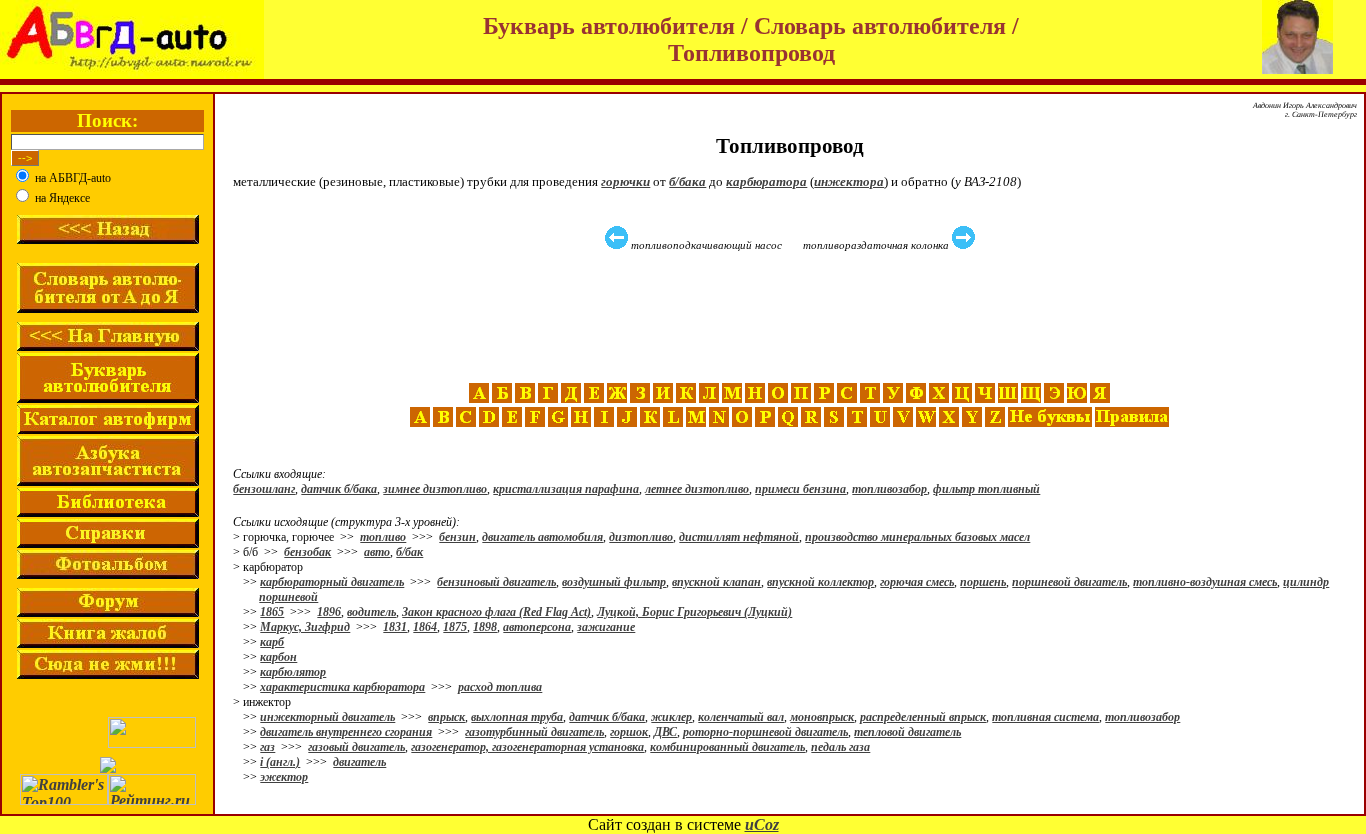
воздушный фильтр (614, 582)
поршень (983, 582)
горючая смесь (917, 582)
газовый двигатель (356, 747)
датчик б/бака (339, 489)
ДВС (665, 732)
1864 (425, 627)
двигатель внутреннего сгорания (346, 732)
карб (272, 642)
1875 (455, 627)
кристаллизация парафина (566, 489)
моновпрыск (822, 717)
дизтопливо (641, 537)
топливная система (1045, 717)
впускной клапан (716, 582)
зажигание (606, 627)
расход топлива (500, 687)
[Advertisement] (792, 317)
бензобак (307, 552)
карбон (278, 657)
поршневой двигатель (1069, 582)
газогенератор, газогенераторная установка (527, 747)
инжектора (849, 181)
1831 (395, 627)
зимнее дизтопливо (435, 489)
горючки (625, 181)
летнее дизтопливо (697, 489)
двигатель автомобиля (542, 537)
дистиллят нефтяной (739, 537)
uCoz (762, 824)
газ (267, 747)
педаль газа (840, 747)
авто (377, 552)
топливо (383, 537)
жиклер (671, 717)
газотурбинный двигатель (534, 732)
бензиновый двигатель (496, 582)
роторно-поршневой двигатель (765, 732)
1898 (485, 627)
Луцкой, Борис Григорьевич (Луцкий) (694, 612)
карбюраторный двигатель (332, 582)
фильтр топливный (986, 489)
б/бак (409, 552)
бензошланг (264, 489)
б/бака (687, 181)
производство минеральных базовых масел (917, 537)
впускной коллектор (820, 582)
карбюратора (766, 181)
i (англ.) (280, 762)
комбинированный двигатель (727, 747)
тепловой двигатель (907, 732)
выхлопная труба (517, 717)
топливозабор (889, 489)
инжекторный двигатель (327, 717)
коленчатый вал (741, 717)
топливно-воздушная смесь (1205, 582)
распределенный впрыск (923, 717)
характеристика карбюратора (342, 687)
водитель (371, 612)
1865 (272, 612)
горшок (629, 732)
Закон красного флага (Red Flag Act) (496, 612)
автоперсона (537, 627)
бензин (457, 537)
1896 (329, 612)
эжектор (284, 777)
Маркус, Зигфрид (305, 627)
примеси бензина (800, 489)
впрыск (446, 717)
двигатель (359, 762)
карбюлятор (293, 672)
